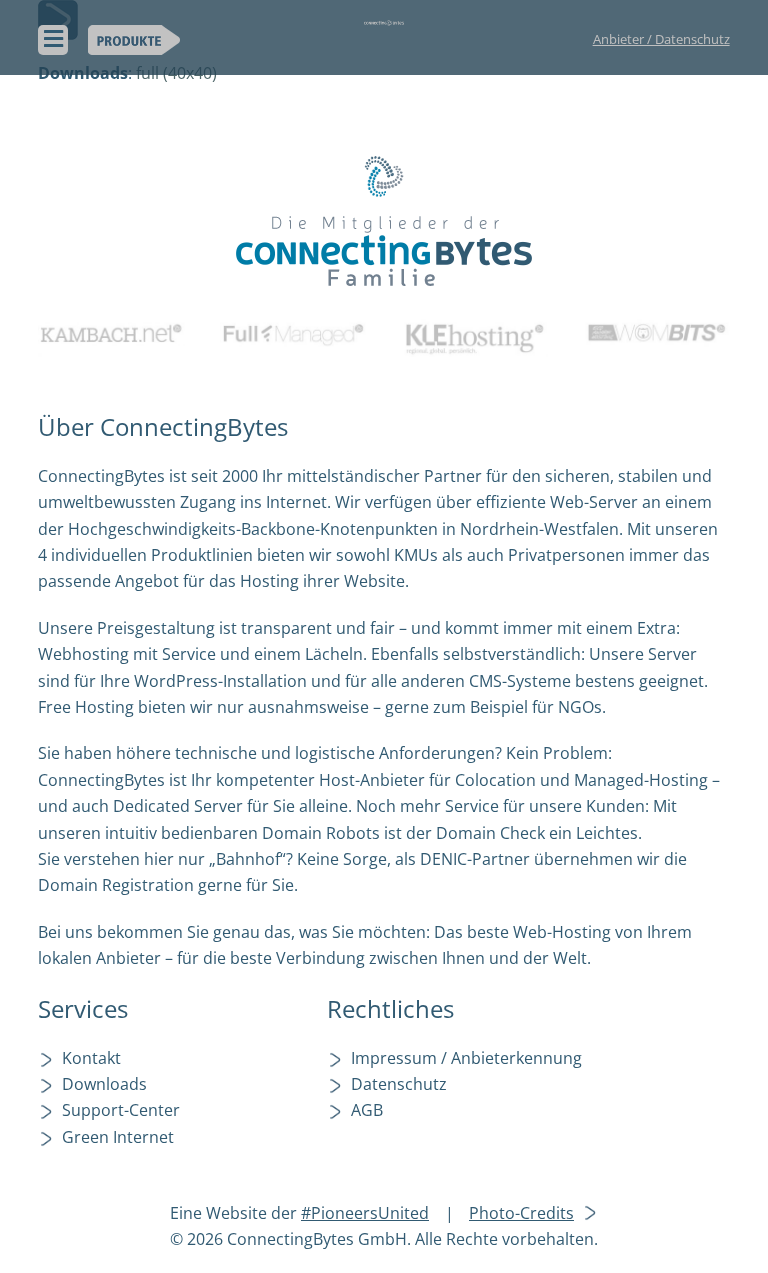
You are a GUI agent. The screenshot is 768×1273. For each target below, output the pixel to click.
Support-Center (121, 1110)
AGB (367, 1110)
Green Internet (118, 1137)
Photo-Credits (521, 1213)
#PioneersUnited (365, 1213)
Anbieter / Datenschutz (661, 39)
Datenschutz (399, 1084)
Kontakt (91, 1058)
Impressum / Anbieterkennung (466, 1058)
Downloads (104, 1084)
